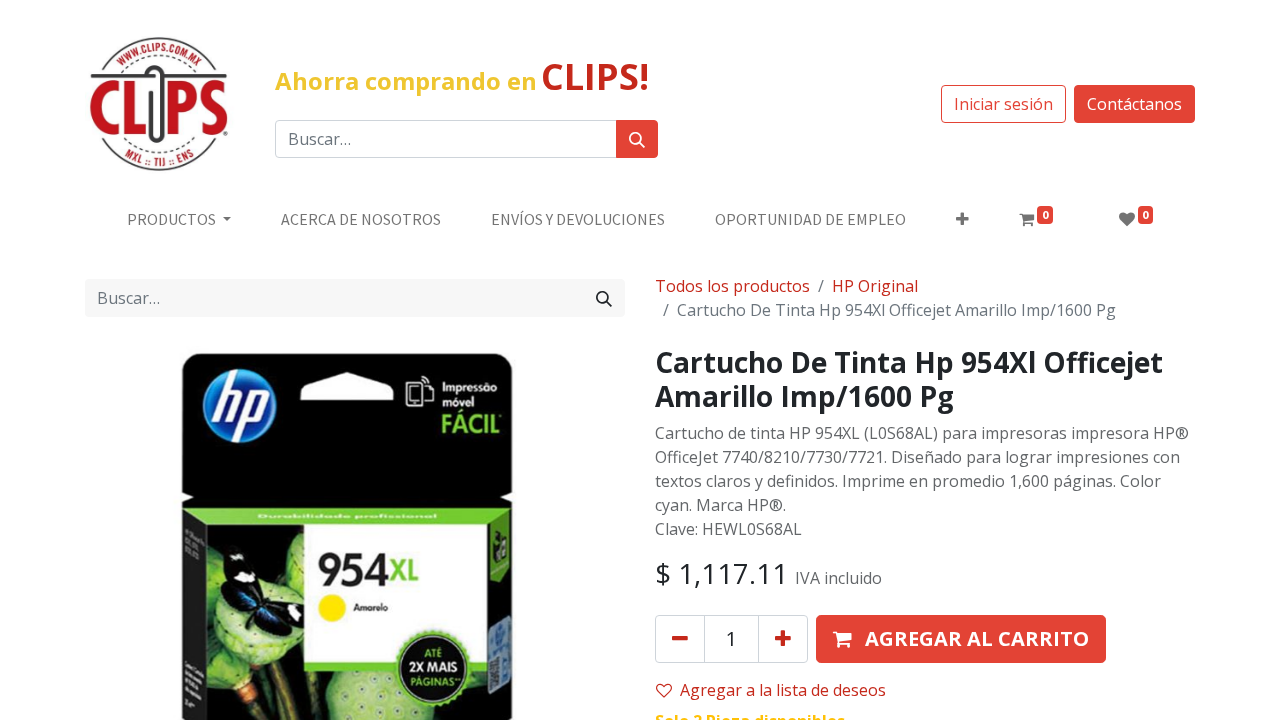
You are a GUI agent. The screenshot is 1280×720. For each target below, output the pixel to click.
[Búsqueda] (637, 139)
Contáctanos (1134, 104)
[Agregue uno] (783, 639)
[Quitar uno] (680, 639)
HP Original (875, 286)
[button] (962, 219)
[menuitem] (361, 219)
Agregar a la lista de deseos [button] (783, 690)
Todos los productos (732, 286)
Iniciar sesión (1003, 104)
